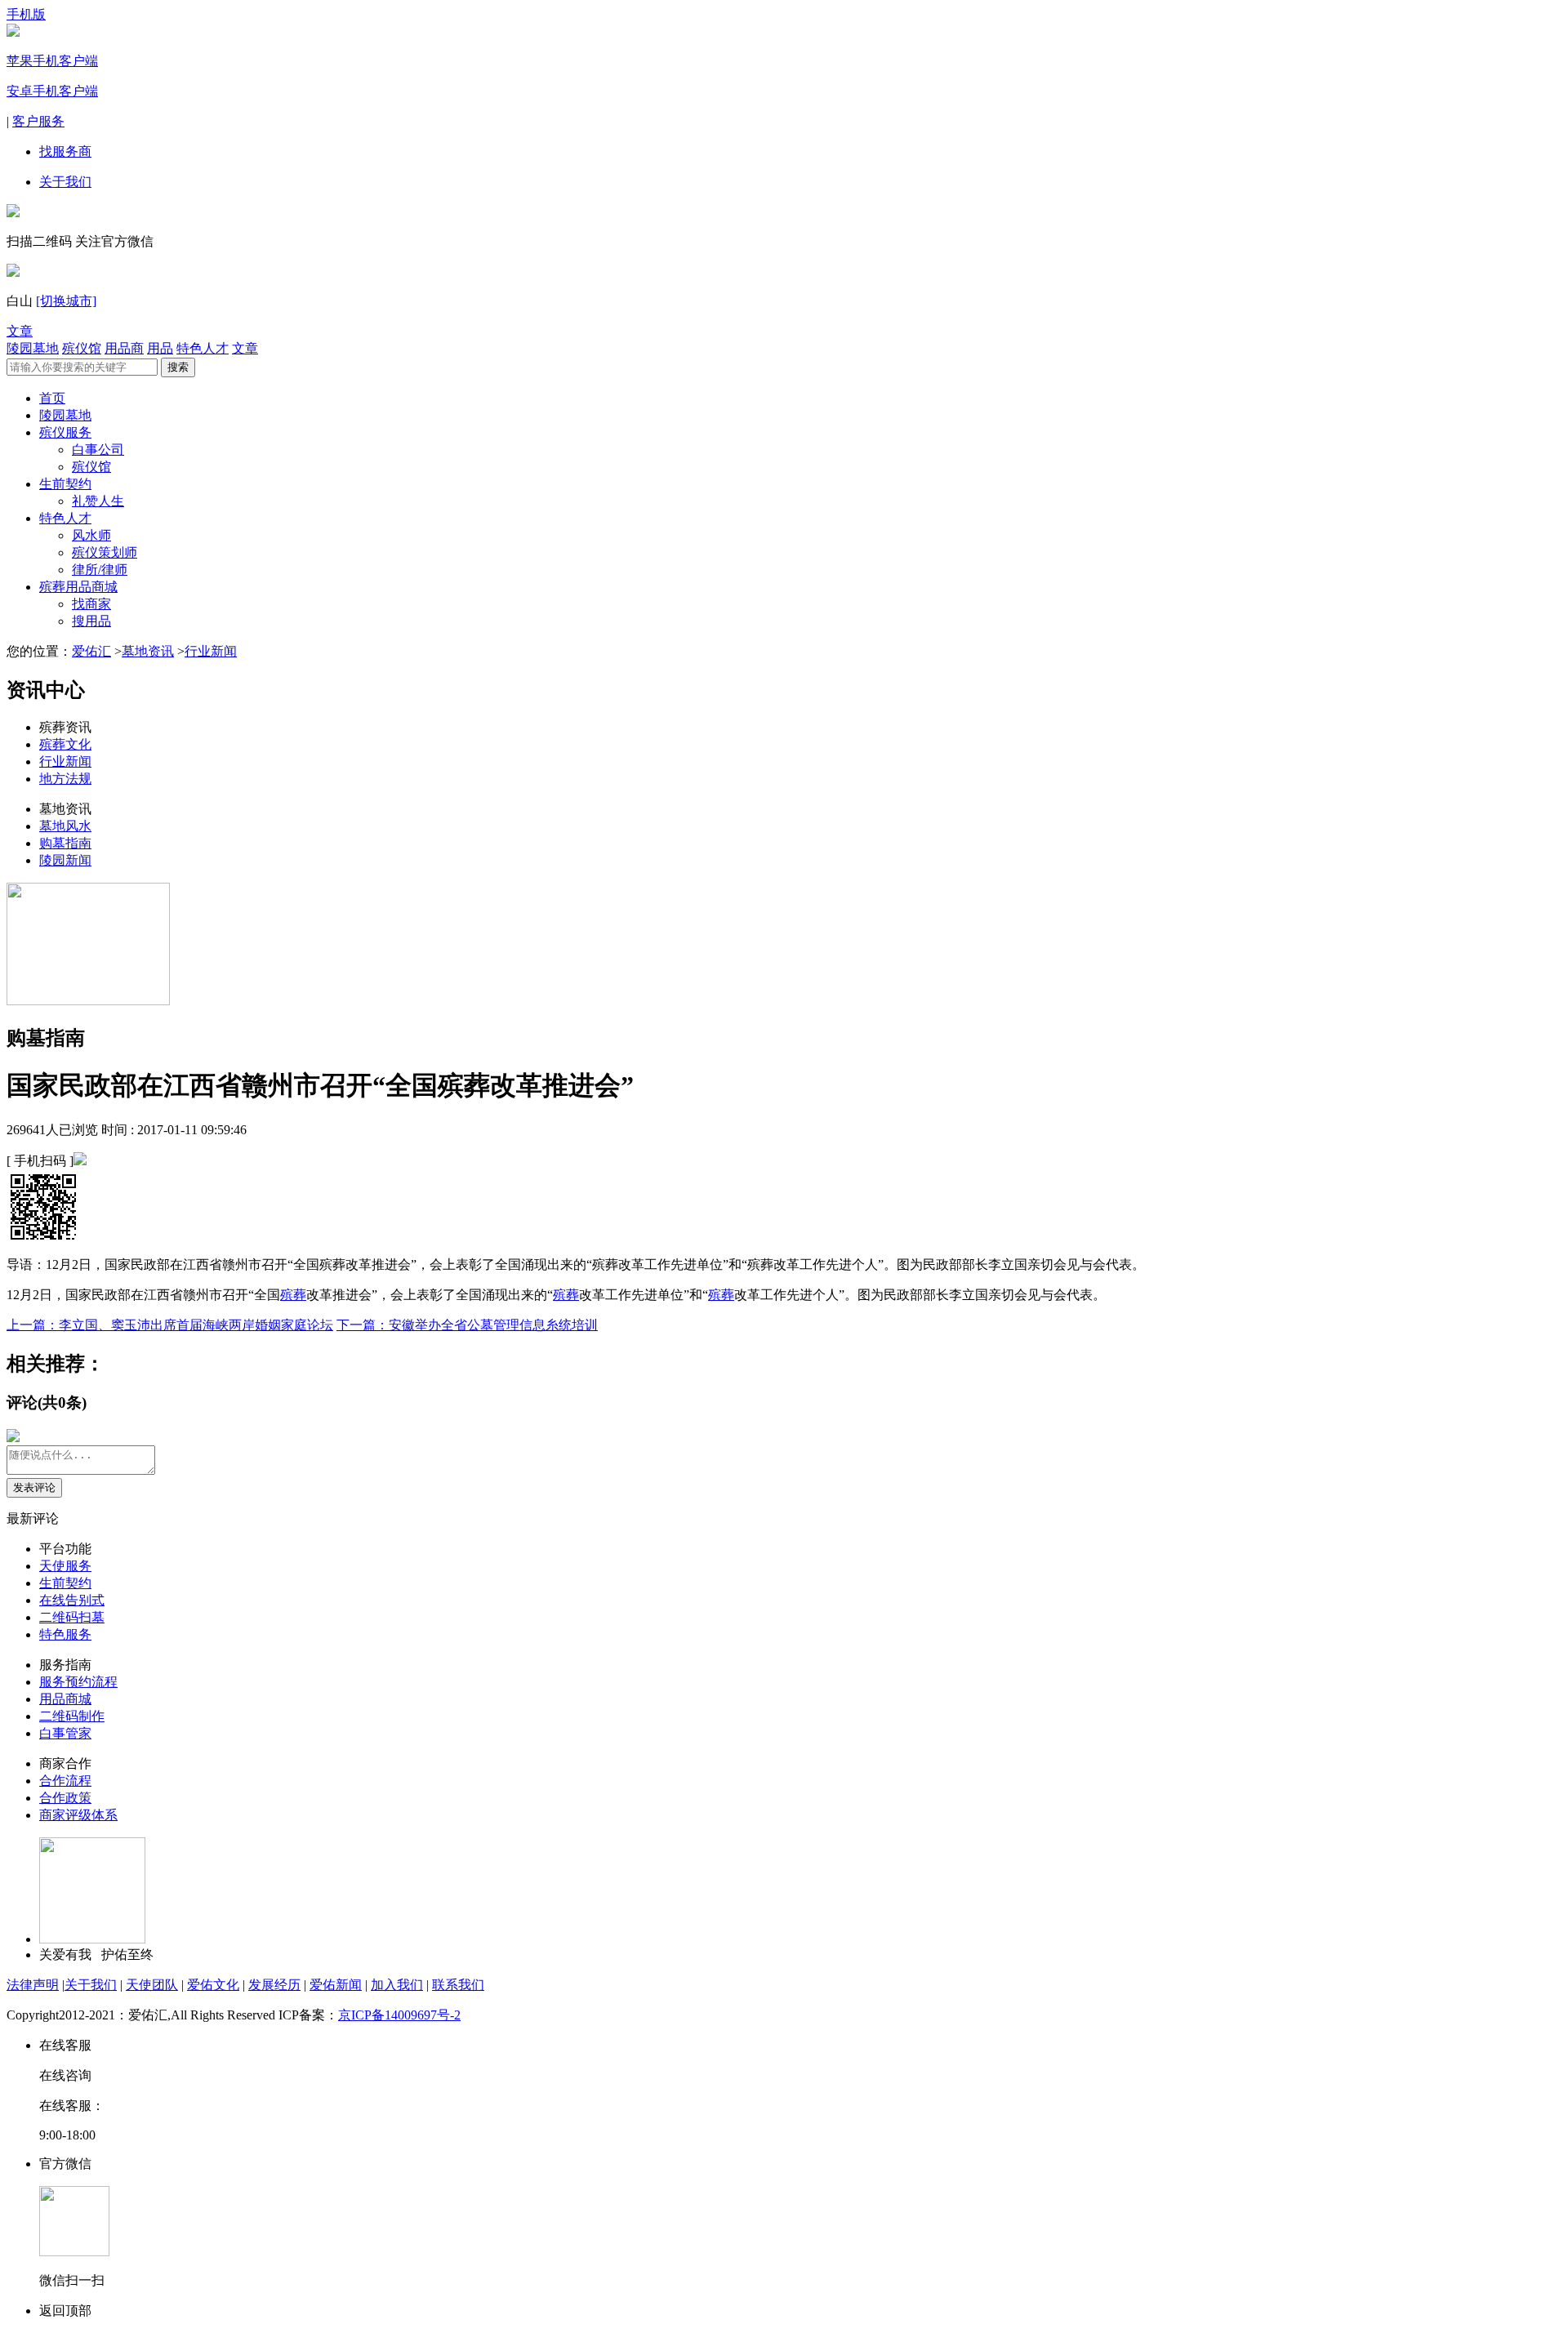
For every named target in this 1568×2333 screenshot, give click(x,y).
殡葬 (293, 1295)
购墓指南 (65, 843)
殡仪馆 (82, 348)
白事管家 (65, 1733)
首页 (52, 398)
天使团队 (152, 1985)
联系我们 (458, 1985)
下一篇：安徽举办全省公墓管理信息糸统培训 (467, 1325)
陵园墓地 (33, 348)
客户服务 (38, 121)
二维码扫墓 (72, 1617)
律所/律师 (100, 570)
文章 (20, 331)
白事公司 (98, 450)
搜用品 (91, 621)
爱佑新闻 (336, 1985)
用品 (160, 348)
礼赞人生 (98, 501)
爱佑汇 (91, 651)
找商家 (91, 604)
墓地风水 (65, 826)
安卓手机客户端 (52, 91)
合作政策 (65, 1798)
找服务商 (65, 151)
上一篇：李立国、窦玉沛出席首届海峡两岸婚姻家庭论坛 (170, 1325)
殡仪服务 (65, 432)
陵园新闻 (65, 860)
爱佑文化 (213, 1985)
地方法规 (65, 779)
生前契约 (65, 484)
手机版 (26, 14)
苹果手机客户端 (52, 61)
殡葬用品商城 (78, 587)
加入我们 (397, 1985)
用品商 (124, 348)
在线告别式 (72, 1600)
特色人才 (203, 348)
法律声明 (33, 1985)
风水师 (91, 535)
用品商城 (65, 1699)
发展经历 (274, 1985)
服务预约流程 (78, 1682)
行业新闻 (211, 651)
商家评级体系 (78, 1815)
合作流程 (65, 1781)
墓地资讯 (148, 651)
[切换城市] (66, 301)
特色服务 (65, 1634)
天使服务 (65, 1566)
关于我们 (65, 182)
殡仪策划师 (105, 552)
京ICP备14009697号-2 (399, 2015)
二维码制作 (72, 1716)
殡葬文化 (65, 744)
